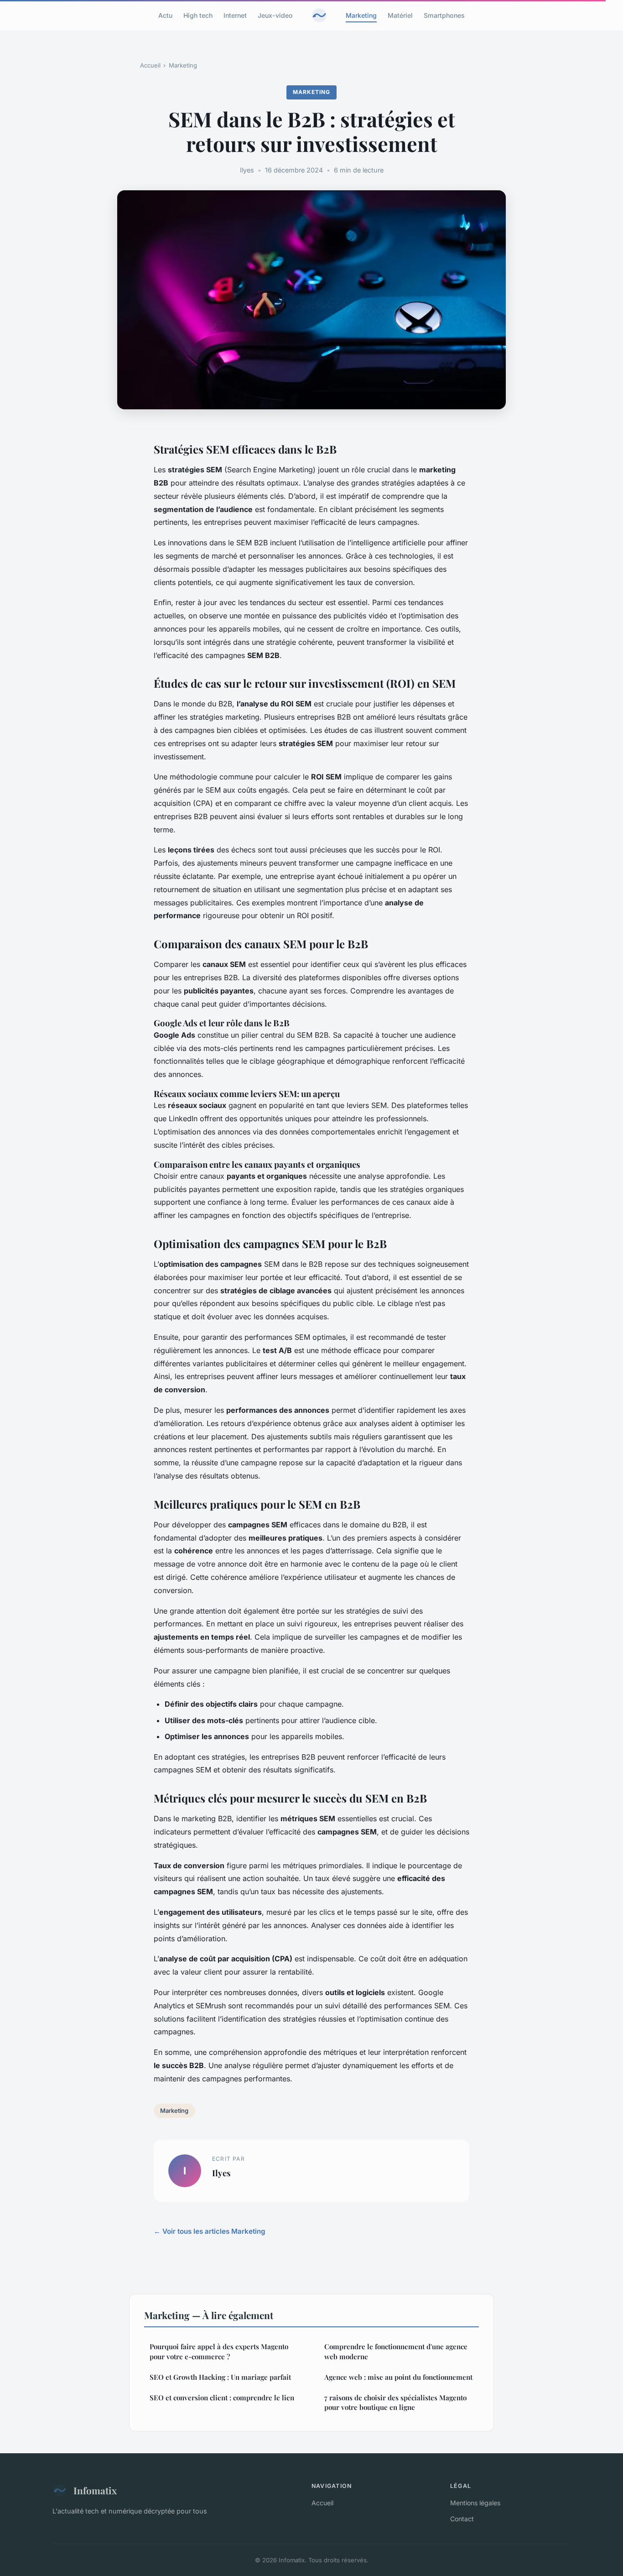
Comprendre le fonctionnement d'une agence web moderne (396, 2351)
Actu (165, 15)
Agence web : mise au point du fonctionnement (398, 2377)
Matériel (400, 15)
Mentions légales (475, 2503)
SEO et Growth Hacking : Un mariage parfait (220, 2377)
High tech (198, 15)
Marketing (361, 15)
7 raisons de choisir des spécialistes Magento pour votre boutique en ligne (395, 2402)
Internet (235, 15)
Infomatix (95, 2490)
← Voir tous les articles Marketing (210, 2231)
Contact (462, 2519)
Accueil (150, 65)
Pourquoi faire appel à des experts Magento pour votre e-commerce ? (219, 2351)
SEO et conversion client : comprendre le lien (222, 2398)
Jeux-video (275, 15)
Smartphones (444, 15)
